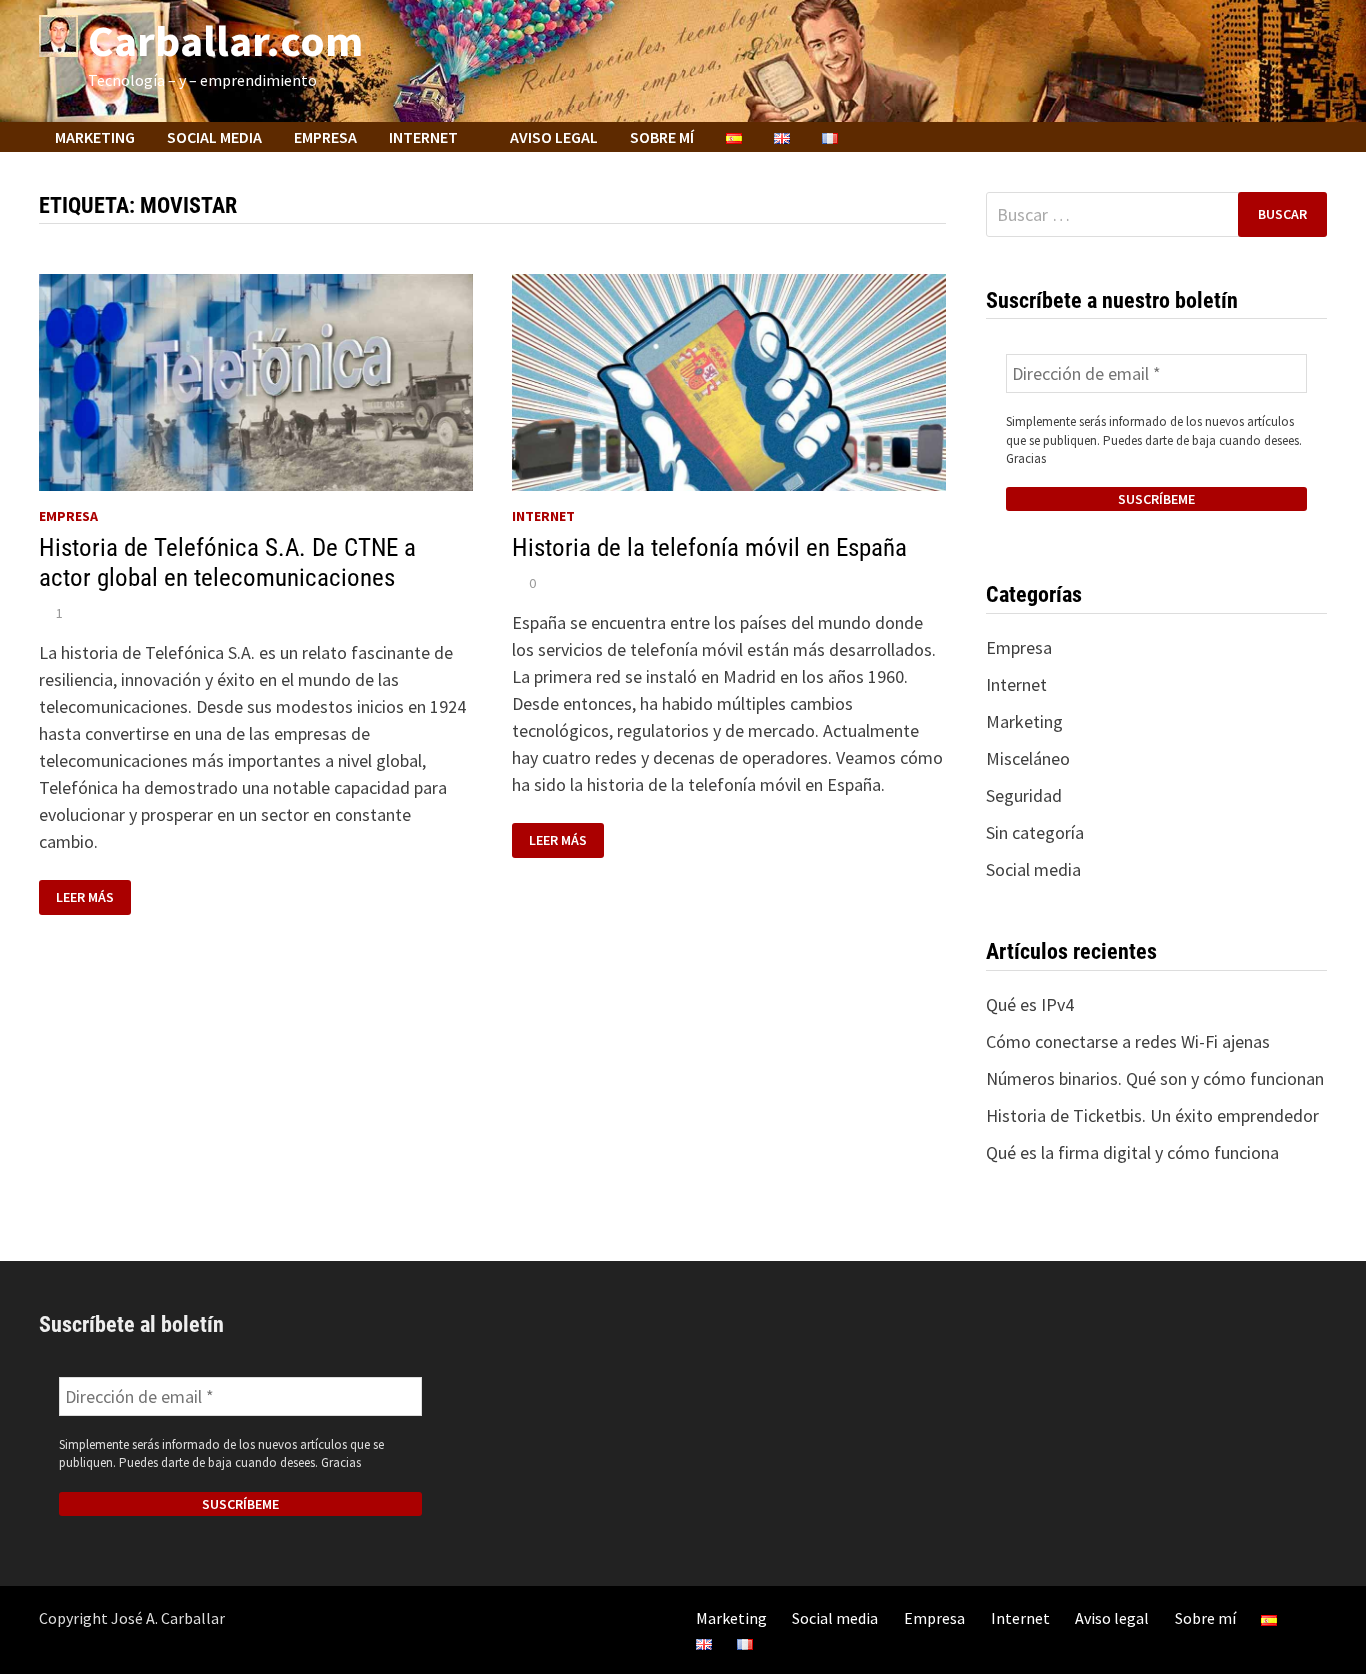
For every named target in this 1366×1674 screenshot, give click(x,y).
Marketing (95, 137)
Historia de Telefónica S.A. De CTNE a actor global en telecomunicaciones (227, 562)
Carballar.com (225, 40)
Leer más (93, 897)
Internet (423, 137)
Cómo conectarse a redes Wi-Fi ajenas (1128, 1041)
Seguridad (1024, 795)
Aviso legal (554, 137)
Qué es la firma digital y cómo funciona (1132, 1152)
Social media (214, 137)
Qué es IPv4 (1030, 1004)
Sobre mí (662, 137)
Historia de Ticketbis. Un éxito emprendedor (1152, 1115)
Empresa (325, 137)
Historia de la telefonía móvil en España (709, 547)
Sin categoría (1035, 832)
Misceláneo (1028, 758)
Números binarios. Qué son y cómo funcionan (1155, 1078)
